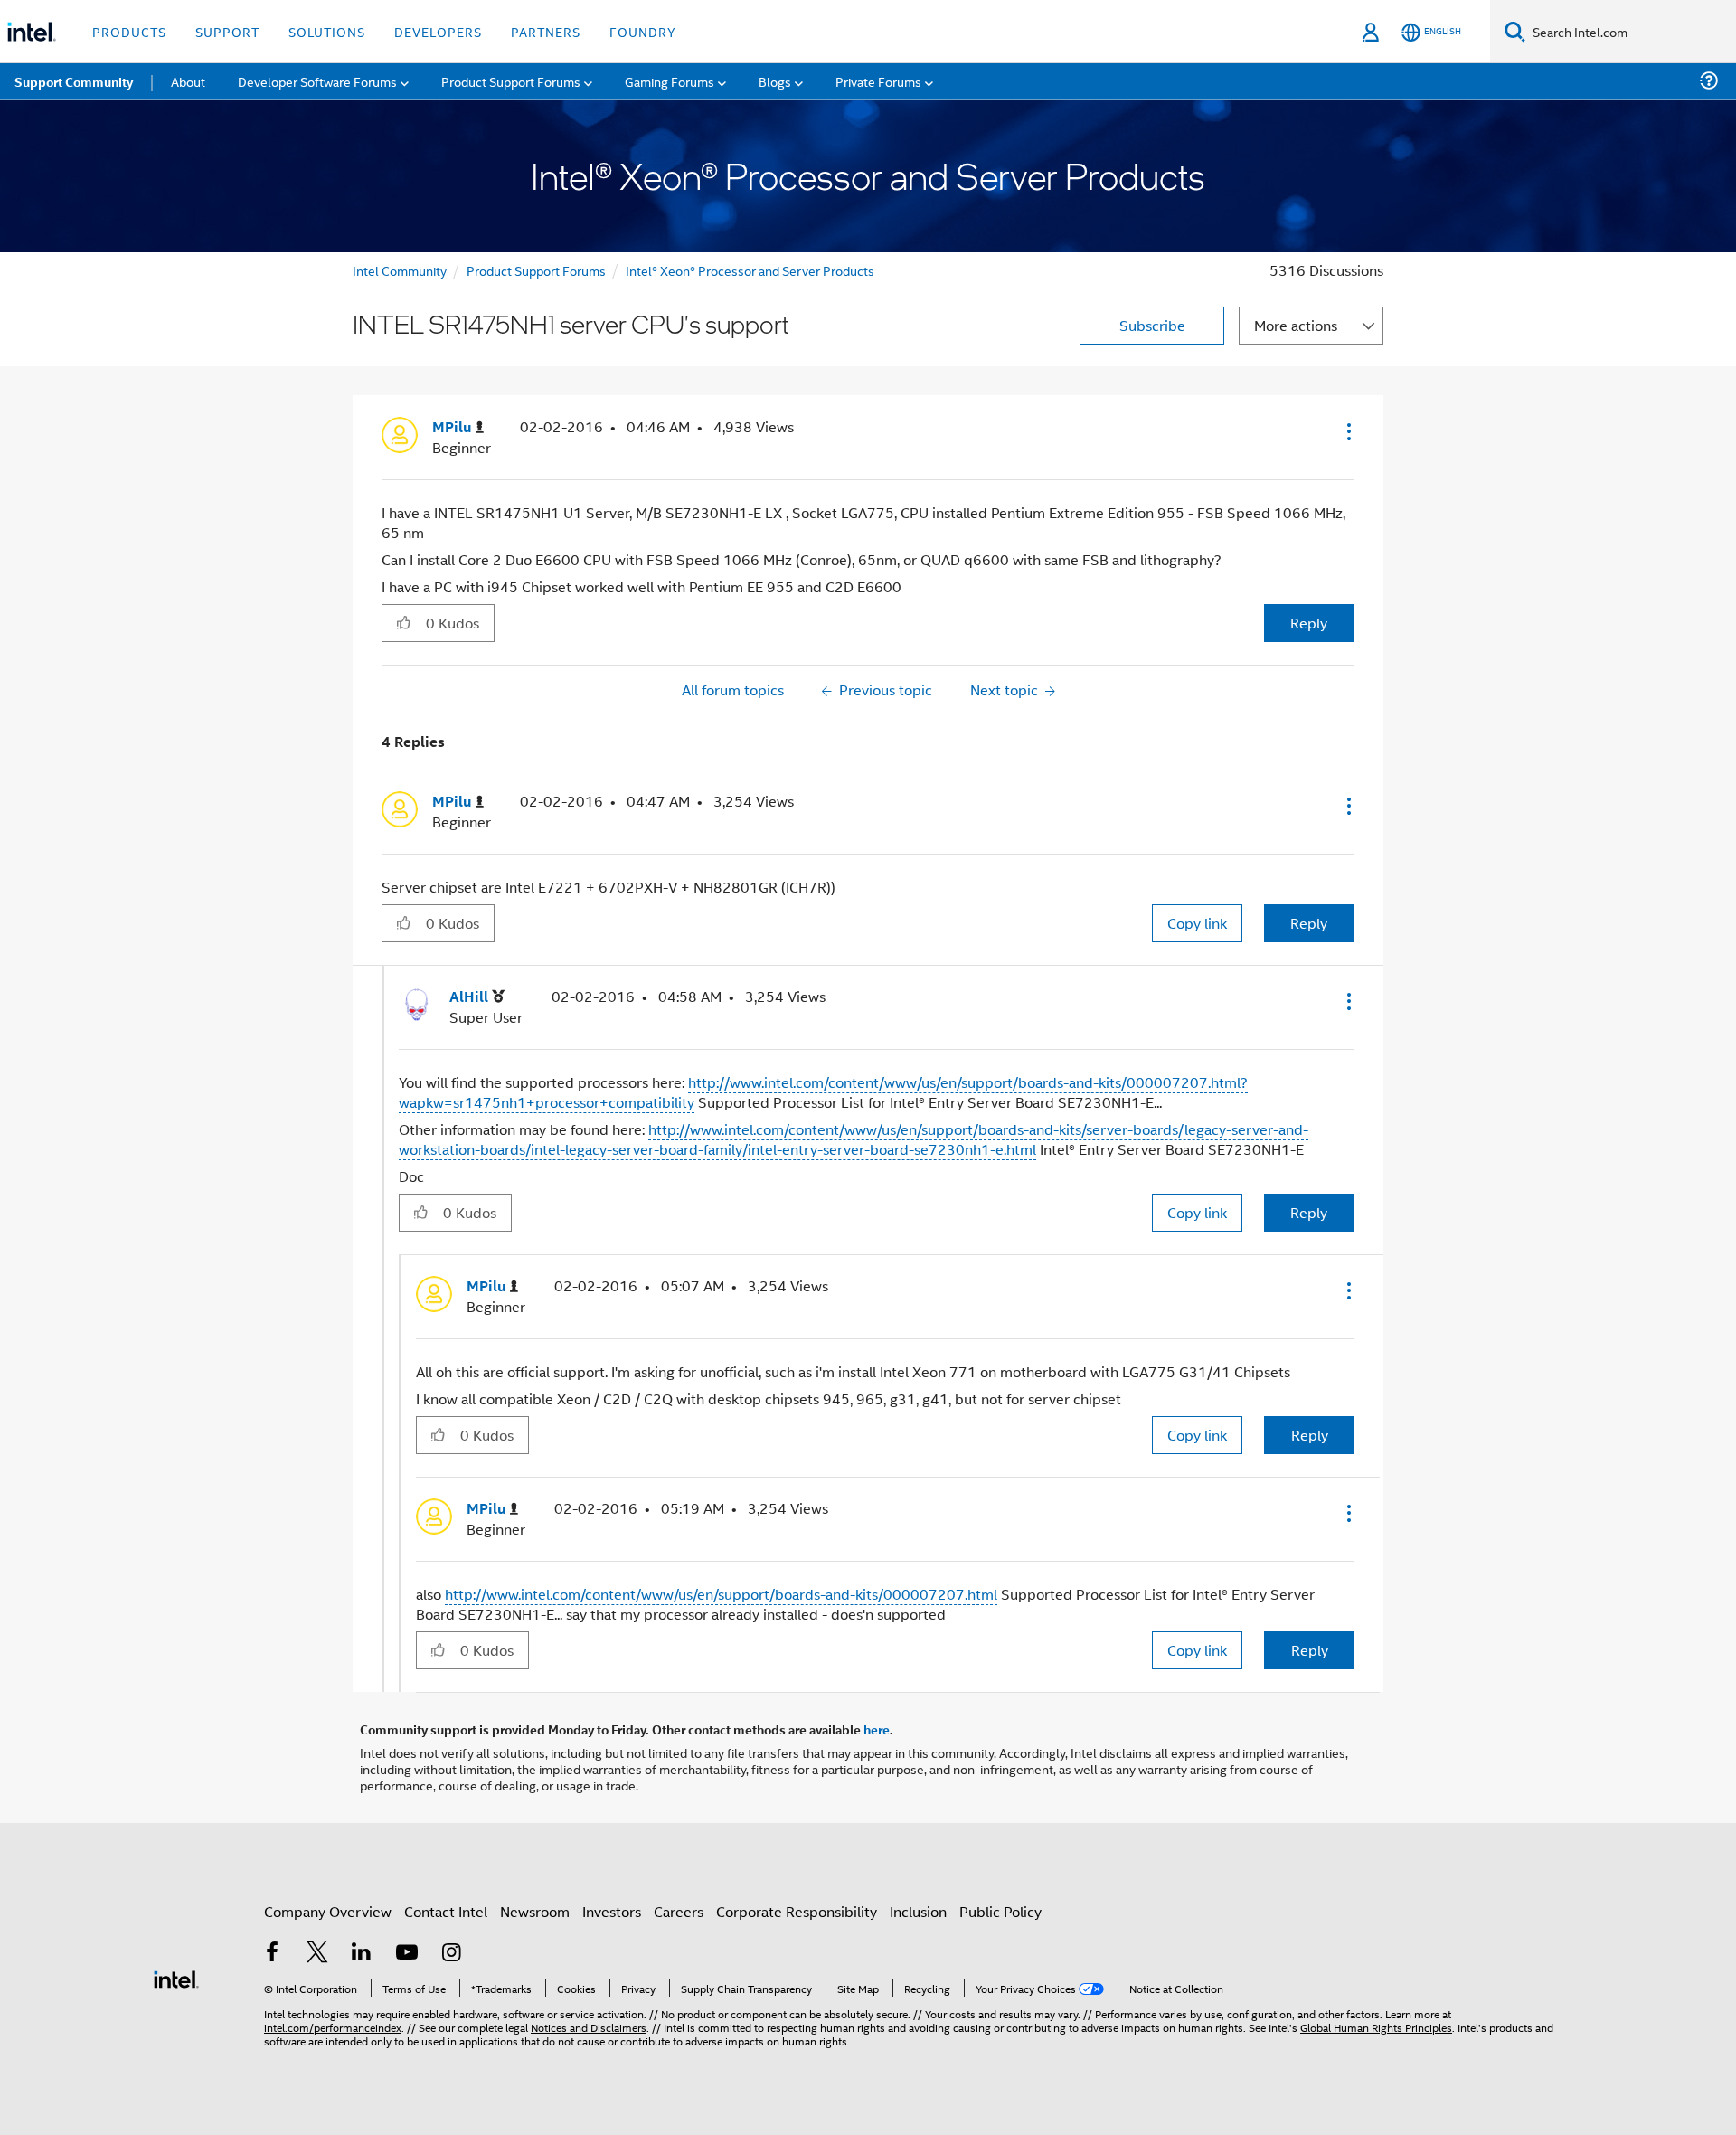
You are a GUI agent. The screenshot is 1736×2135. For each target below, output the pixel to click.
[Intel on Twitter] (317, 1954)
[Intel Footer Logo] (176, 1977)
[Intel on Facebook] (272, 1954)
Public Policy (1000, 1911)
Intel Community (400, 270)
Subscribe (1152, 325)
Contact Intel (446, 1911)
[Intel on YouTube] (407, 1954)
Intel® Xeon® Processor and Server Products (750, 270)
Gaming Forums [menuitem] (670, 81)
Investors (612, 1911)
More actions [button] (1296, 325)
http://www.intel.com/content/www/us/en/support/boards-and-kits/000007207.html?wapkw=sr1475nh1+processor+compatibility (823, 1092)
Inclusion (918, 1911)
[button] (1347, 431)
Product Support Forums (536, 270)
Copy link (1197, 923)
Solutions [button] (327, 31)
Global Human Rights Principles (1376, 2027)
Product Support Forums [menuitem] (511, 81)
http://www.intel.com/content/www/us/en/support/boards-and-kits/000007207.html (721, 1594)
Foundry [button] (643, 31)
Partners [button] (546, 31)
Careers (679, 1911)
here (877, 1729)
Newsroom (535, 1911)
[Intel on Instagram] (451, 1954)
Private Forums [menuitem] (878, 81)
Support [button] (227, 31)
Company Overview (328, 1911)
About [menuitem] (188, 81)
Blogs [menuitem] (775, 81)
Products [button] (129, 31)
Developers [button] (438, 31)
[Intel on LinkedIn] (362, 1954)
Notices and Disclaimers (589, 2027)
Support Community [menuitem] (74, 81)
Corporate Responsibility (797, 1911)
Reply (1309, 623)
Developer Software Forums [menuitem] (317, 81)
